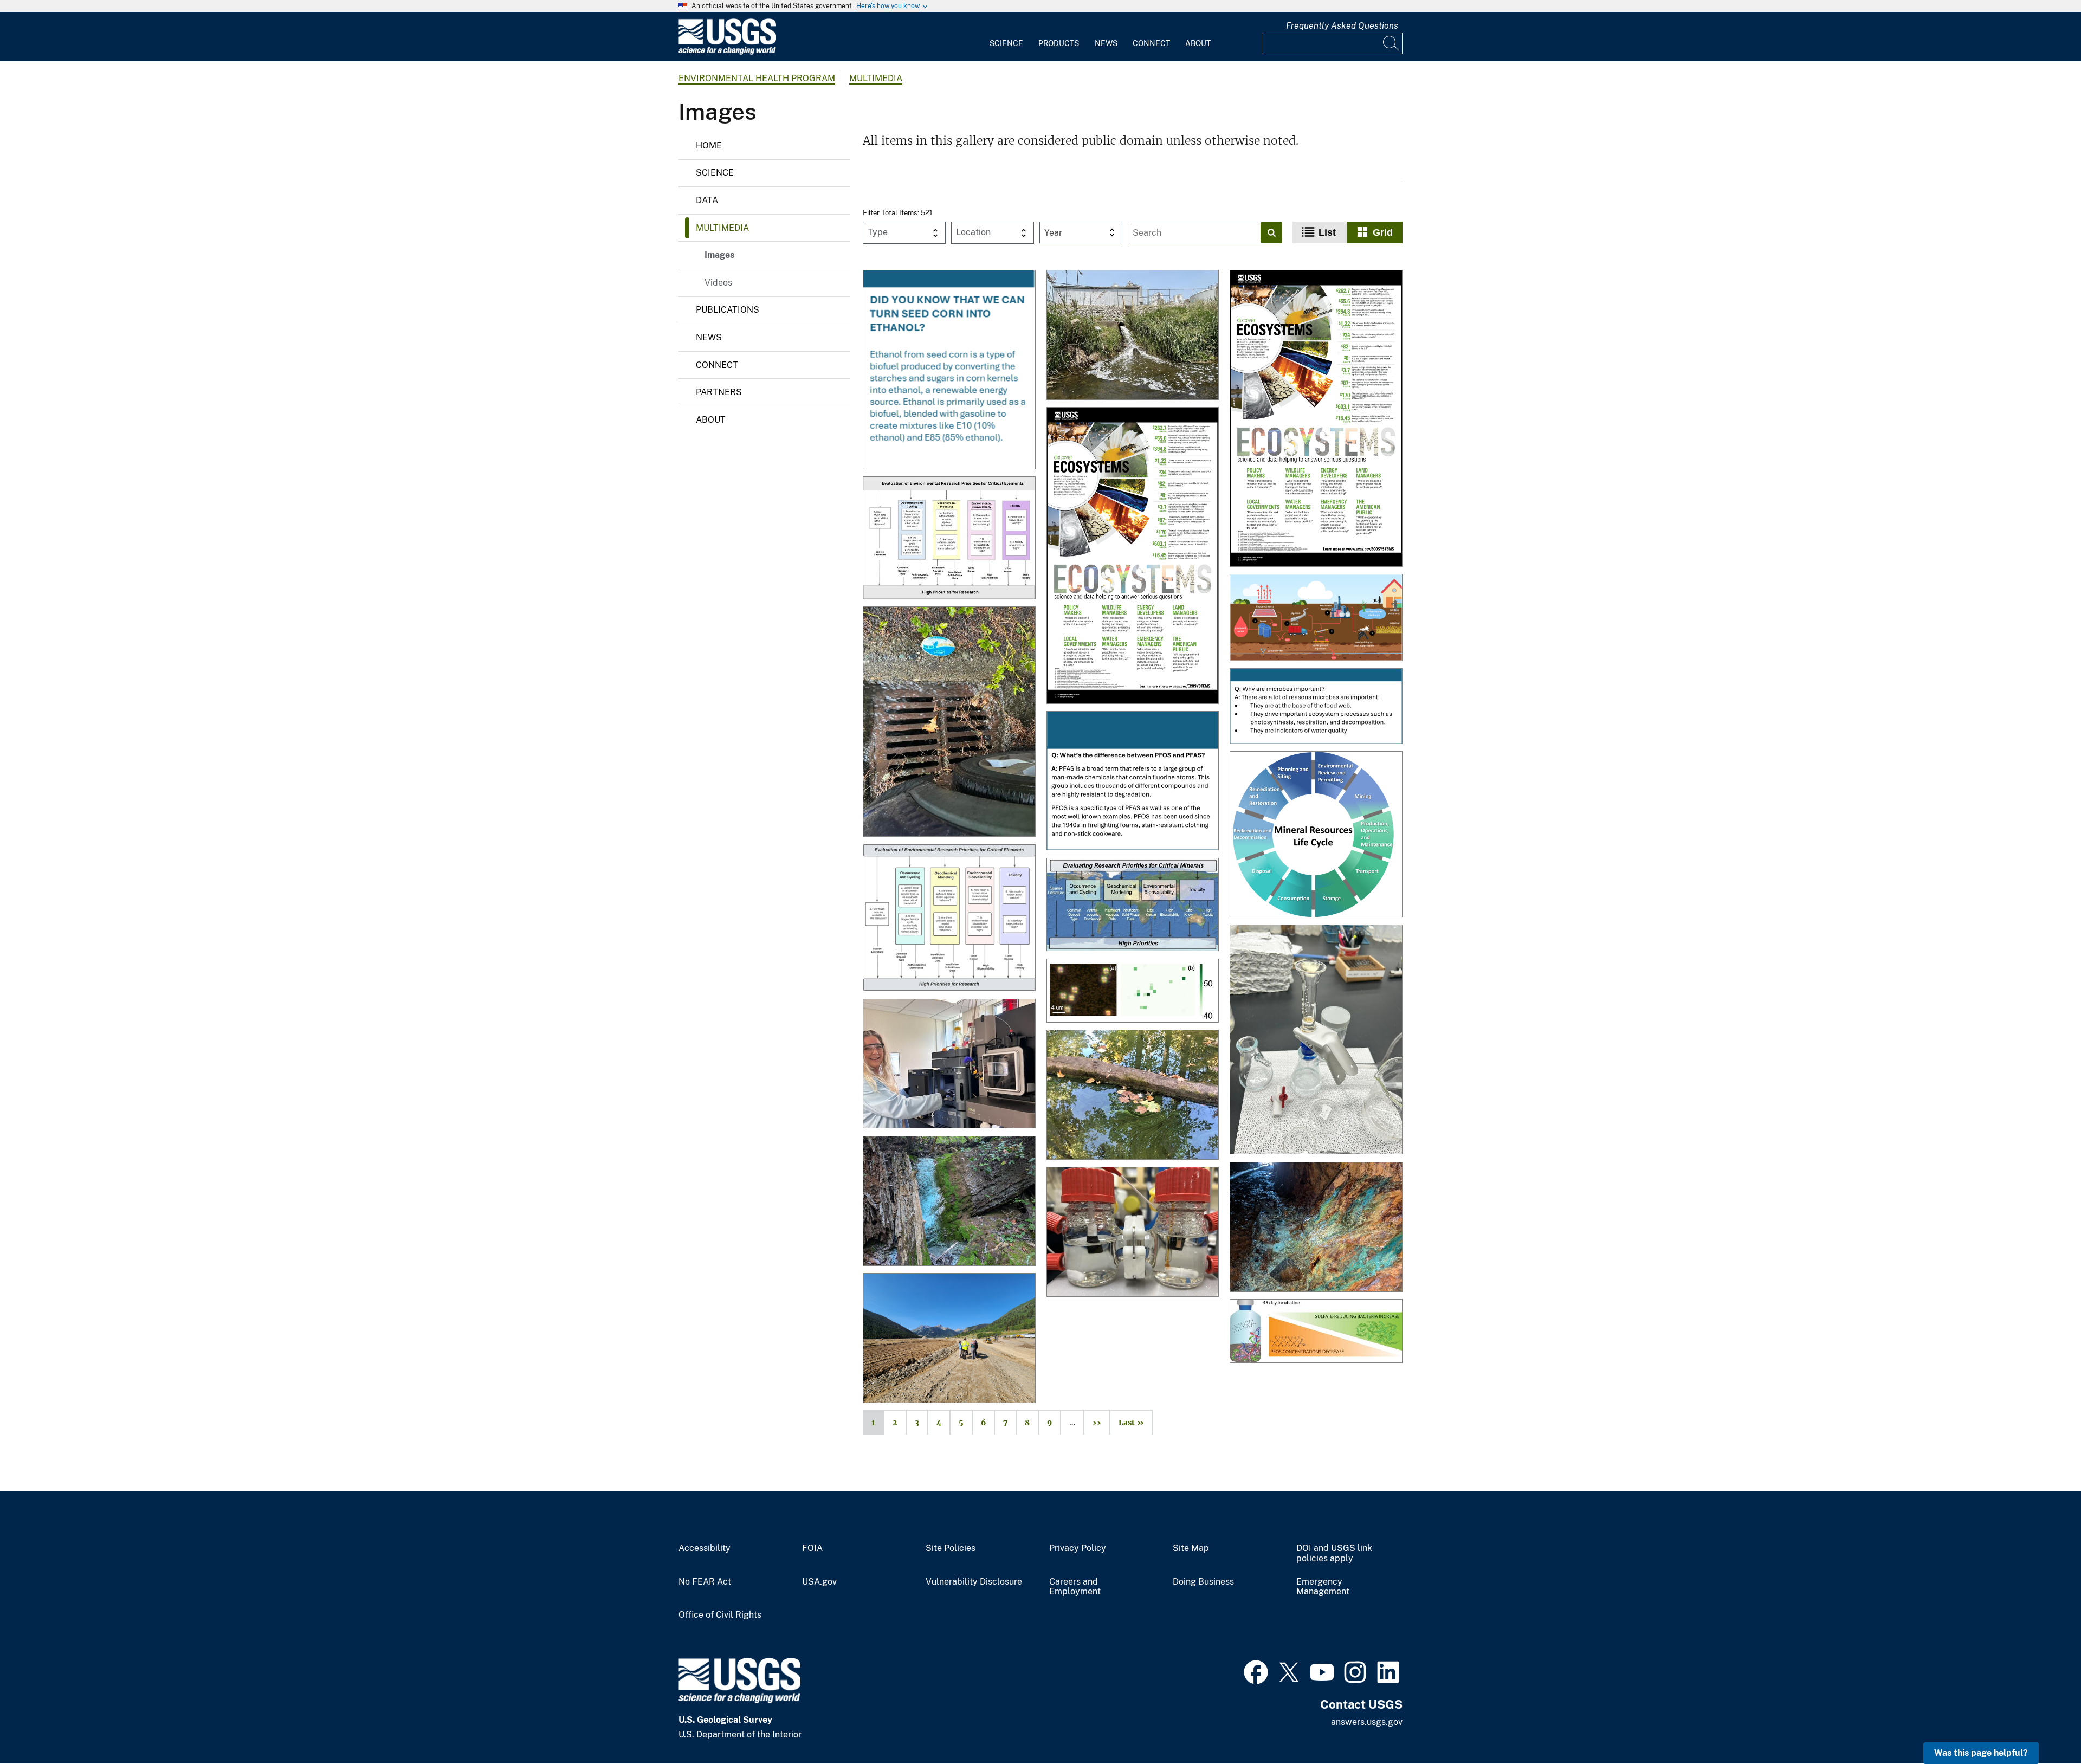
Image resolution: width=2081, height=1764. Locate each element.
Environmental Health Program (757, 78)
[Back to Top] (2042, 1725)
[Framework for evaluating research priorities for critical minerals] (1133, 906)
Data (707, 200)
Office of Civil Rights (720, 1615)
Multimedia (876, 78)
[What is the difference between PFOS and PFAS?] (1133, 782)
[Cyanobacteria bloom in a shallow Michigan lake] (1133, 1096)
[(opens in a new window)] (1256, 1671)
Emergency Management (1323, 1587)
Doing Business (1203, 1582)
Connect (1151, 43)
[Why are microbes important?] (1316, 707)
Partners (719, 392)
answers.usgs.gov (1367, 1722)
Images (719, 255)
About (1198, 43)
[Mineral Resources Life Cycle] (1316, 835)
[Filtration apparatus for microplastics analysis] (1316, 1041)
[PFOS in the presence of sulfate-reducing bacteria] (1316, 1332)
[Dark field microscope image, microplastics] (1133, 992)
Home (709, 146)
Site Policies (951, 1548)
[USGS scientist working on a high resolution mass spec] (949, 1065)
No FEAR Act (705, 1582)
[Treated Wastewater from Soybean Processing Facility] (1133, 336)
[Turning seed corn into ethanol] (949, 370)
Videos (718, 283)
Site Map (1191, 1548)
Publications (728, 310)
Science (1006, 43)
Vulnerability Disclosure (974, 1582)
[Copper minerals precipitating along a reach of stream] (949, 1202)
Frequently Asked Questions (1342, 26)
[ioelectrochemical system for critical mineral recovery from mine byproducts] (1133, 1233)
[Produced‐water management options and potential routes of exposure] (1316, 618)
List (1327, 232)
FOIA (812, 1548)
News (1106, 43)
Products (1059, 43)
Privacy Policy (1078, 1548)
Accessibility (705, 1548)
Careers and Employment (1075, 1587)
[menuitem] (1006, 37)
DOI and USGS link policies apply (1334, 1553)
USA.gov (819, 1582)
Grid (1383, 232)
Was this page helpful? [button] (1981, 1753)
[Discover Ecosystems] (1316, 419)
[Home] (727, 52)
